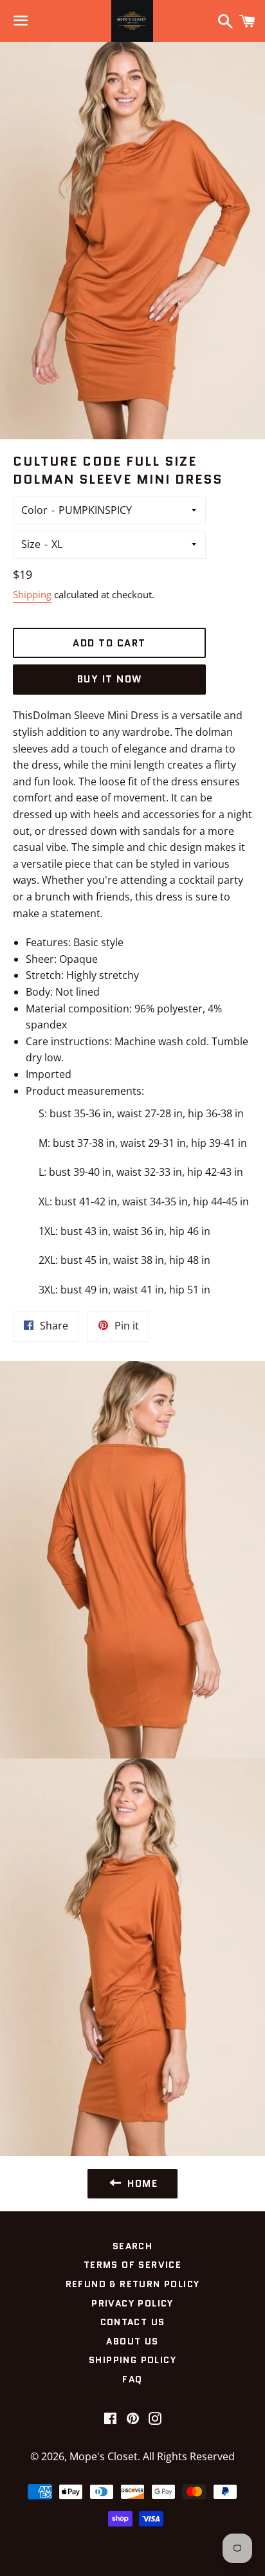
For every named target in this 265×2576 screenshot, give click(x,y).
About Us (132, 2341)
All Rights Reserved (189, 2456)
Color (34, 510)
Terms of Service (132, 2265)
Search (132, 2246)
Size (31, 544)
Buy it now (110, 679)
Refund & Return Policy (133, 2284)
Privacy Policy (132, 2303)
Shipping (32, 594)
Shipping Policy (132, 2360)
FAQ (132, 2379)
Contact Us (133, 2322)
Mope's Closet (104, 2456)
